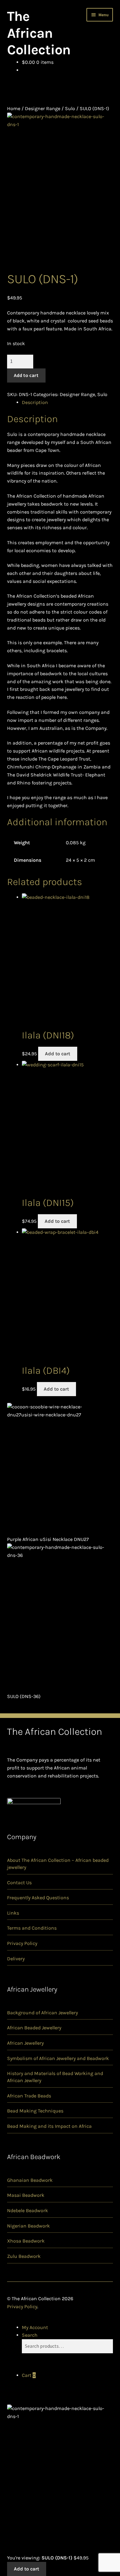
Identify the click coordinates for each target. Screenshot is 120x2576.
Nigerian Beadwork (28, 2226)
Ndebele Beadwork (28, 2210)
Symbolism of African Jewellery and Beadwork (58, 2058)
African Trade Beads (29, 2096)
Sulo (70, 108)
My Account (35, 2327)
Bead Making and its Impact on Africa (49, 2126)
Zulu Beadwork (24, 2256)
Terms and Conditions (32, 1928)
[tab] (68, 402)
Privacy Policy (22, 1943)
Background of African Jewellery (42, 2013)
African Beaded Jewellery (34, 2028)
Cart (29, 2375)
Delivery (16, 1959)
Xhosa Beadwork (26, 2241)
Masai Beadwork (26, 2195)
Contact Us (19, 1883)
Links (13, 1913)
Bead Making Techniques (35, 2111)
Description (35, 402)
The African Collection (39, 33)
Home (14, 108)
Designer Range (43, 108)
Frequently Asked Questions (38, 1898)
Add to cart (26, 375)
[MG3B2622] (60, 192)
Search (30, 2335)
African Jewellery (25, 2043)
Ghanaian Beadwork (30, 2180)
